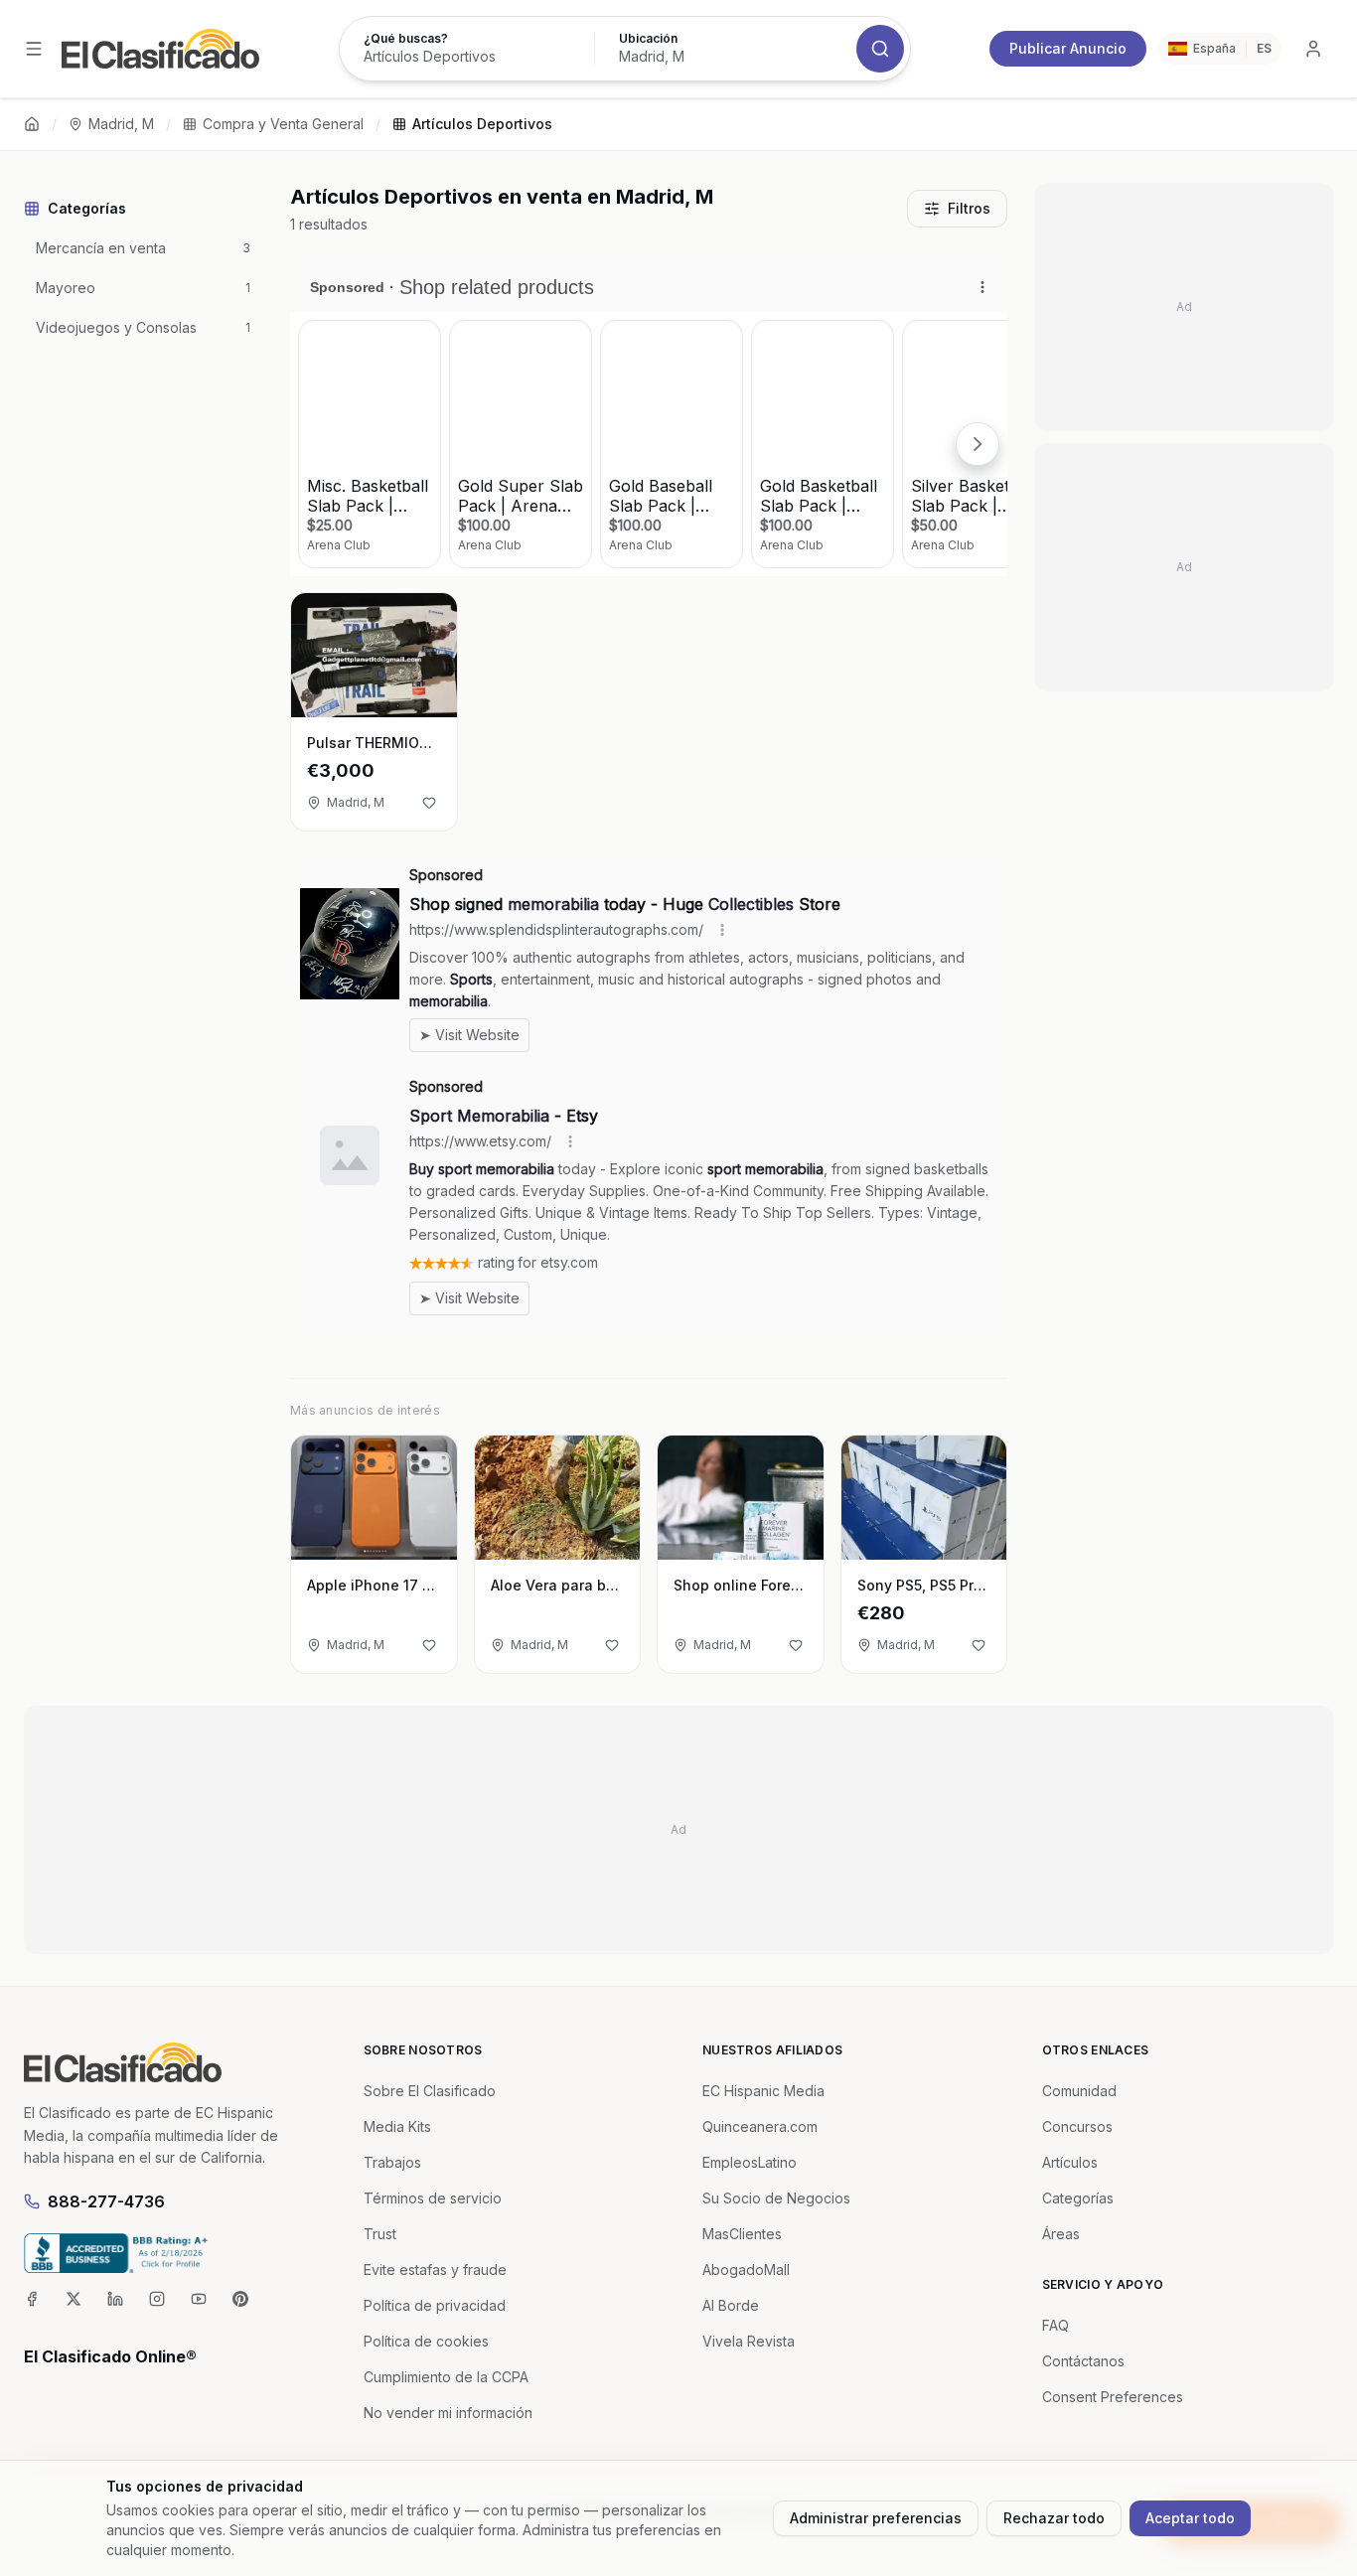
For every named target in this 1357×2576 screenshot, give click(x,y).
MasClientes (742, 2234)
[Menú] (34, 49)
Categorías (1078, 2198)
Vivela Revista (749, 2341)
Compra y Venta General (283, 124)
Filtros (969, 208)
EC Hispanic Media (763, 2091)
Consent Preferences (1113, 2397)
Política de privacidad (435, 2305)
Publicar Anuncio (1068, 48)
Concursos (1077, 2126)
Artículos (1070, 2162)
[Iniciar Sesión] (1313, 49)
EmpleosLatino (750, 2162)
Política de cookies (426, 2341)
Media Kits (397, 2126)
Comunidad (1079, 2091)
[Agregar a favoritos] (429, 803)
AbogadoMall (746, 2270)
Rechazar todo (1054, 2518)
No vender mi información (448, 2413)
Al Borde (731, 2305)
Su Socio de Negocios (776, 2198)
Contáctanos (1083, 2361)
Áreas (1061, 2234)
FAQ (1055, 2325)
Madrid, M (121, 124)
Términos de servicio (433, 2198)
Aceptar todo (1190, 2518)
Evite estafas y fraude (435, 2270)
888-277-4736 (106, 2201)
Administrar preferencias (876, 2518)
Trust (380, 2234)
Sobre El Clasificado (430, 2091)
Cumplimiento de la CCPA (446, 2377)
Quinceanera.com (760, 2126)
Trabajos (392, 2162)
